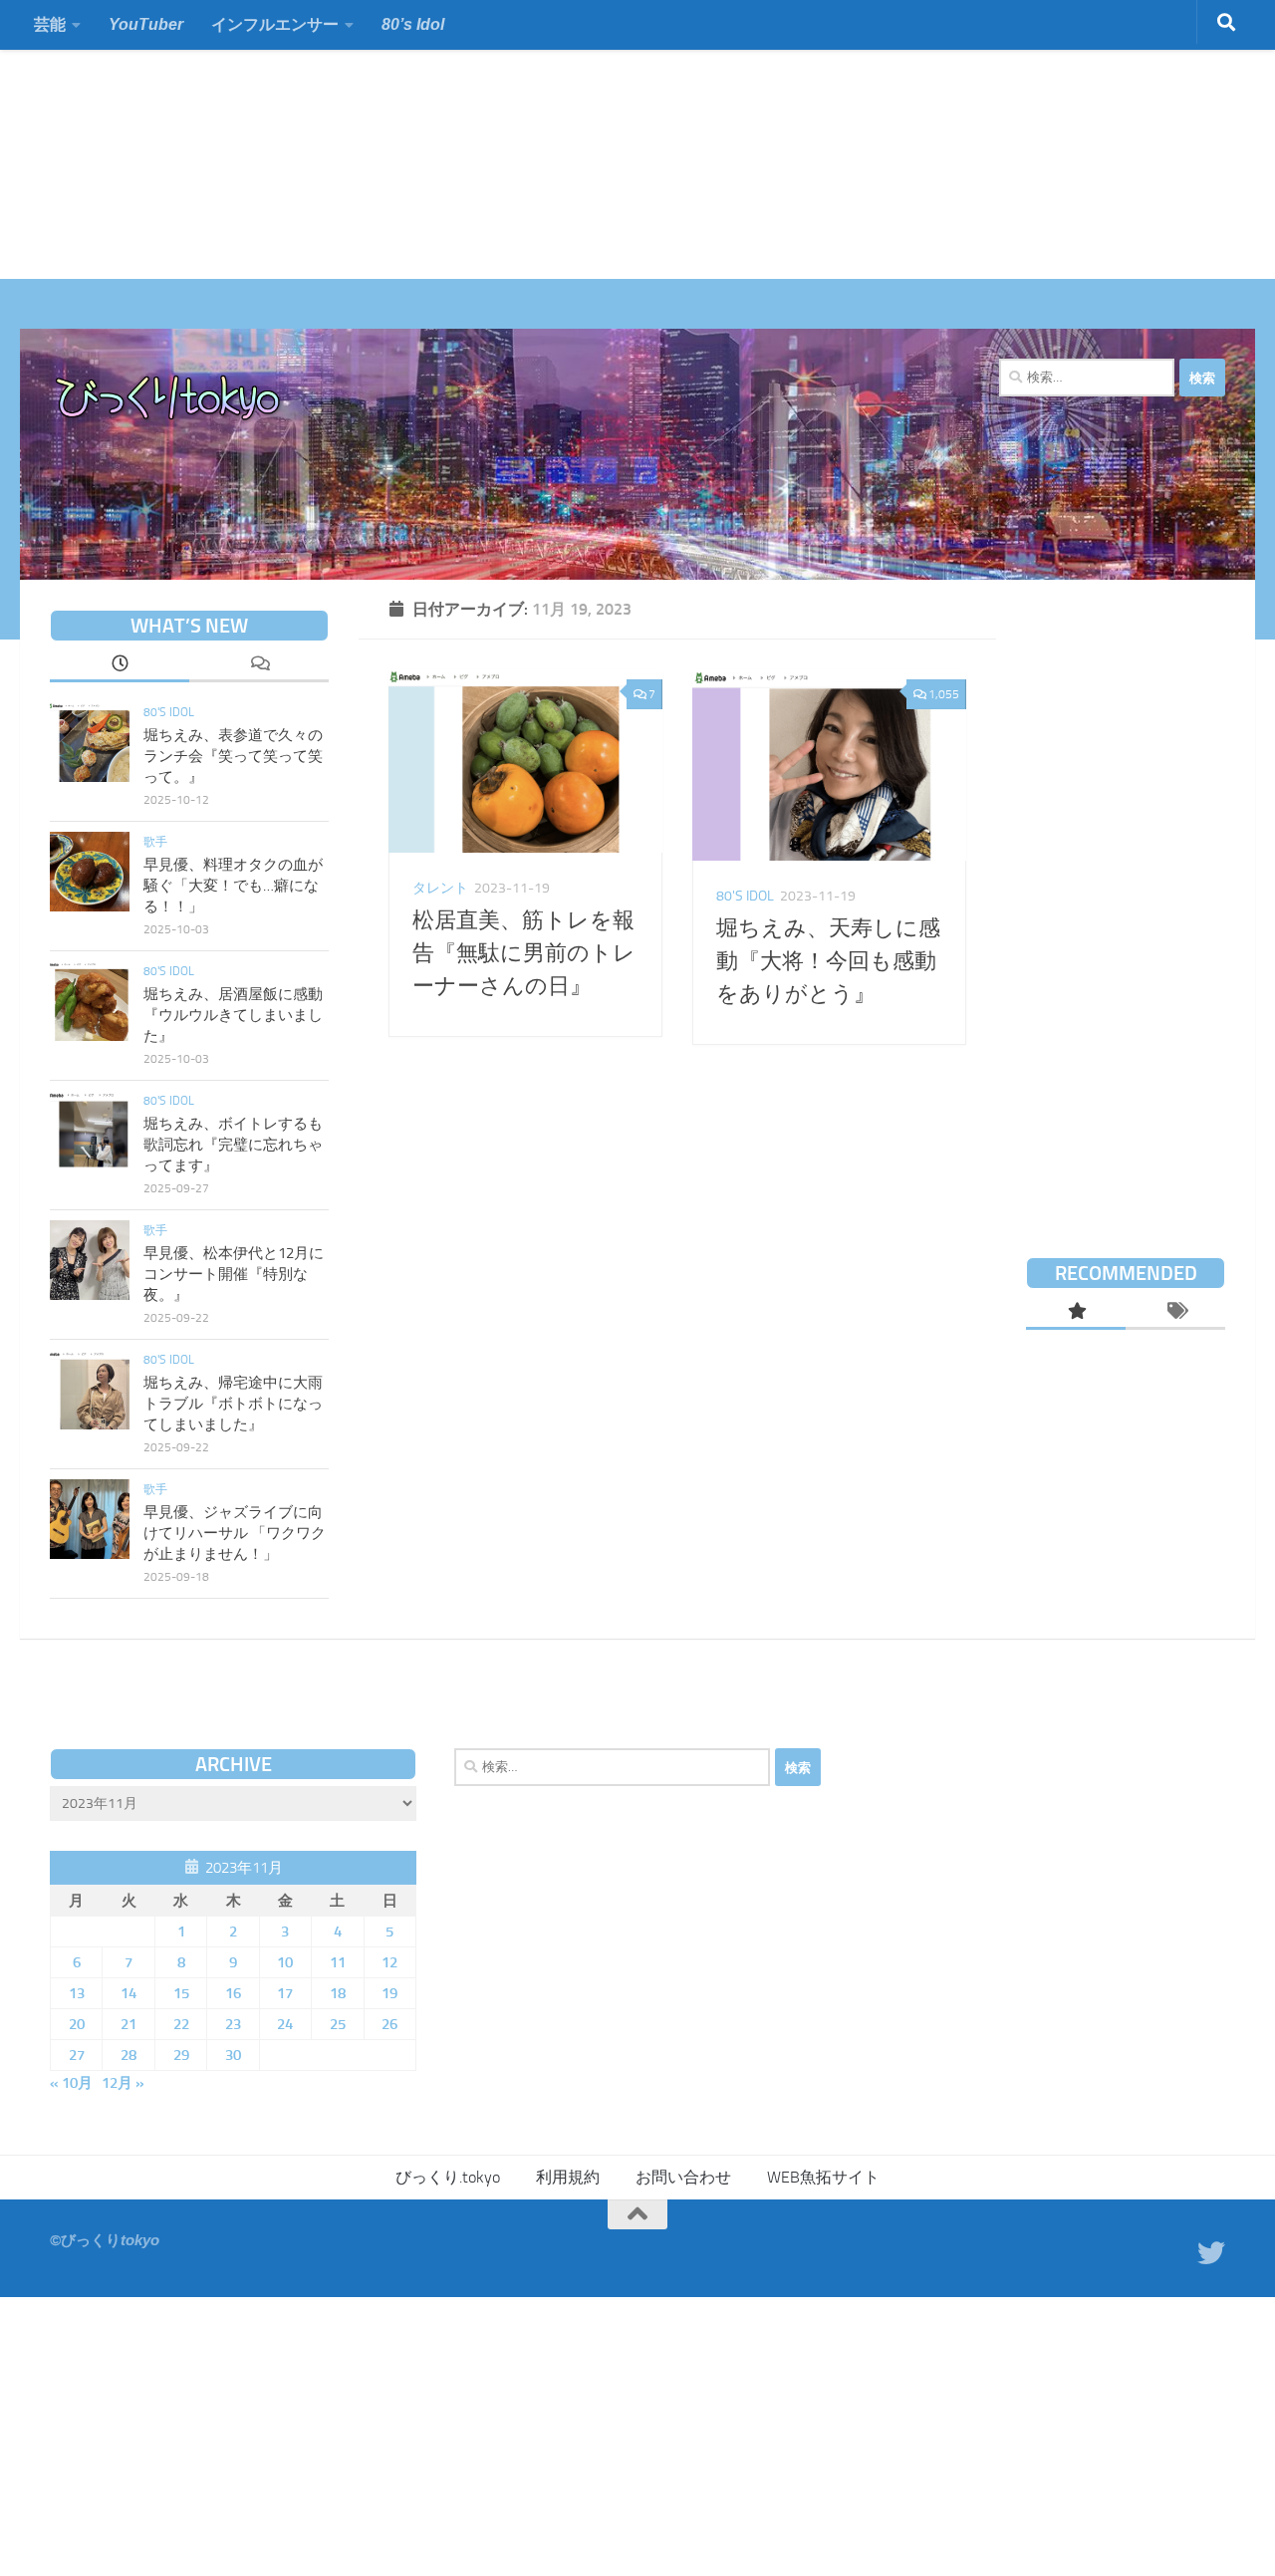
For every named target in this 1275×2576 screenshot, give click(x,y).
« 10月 (71, 2083)
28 (128, 2055)
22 (181, 2024)
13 (77, 1993)
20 (77, 2024)
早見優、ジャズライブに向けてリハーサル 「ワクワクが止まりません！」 (235, 1533)
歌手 (155, 842)
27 (77, 2055)
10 (285, 1962)
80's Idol (745, 896)
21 (128, 2024)
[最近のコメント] (259, 665)
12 (389, 1962)
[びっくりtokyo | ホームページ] (169, 398)
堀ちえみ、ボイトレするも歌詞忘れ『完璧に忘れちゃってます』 (233, 1145)
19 (389, 1993)
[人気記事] (1076, 1313)
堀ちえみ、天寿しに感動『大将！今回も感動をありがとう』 (828, 961)
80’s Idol (413, 24)
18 (338, 1993)
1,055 (944, 694)
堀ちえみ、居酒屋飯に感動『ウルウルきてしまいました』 (233, 1015)
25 (338, 2024)
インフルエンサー (275, 24)
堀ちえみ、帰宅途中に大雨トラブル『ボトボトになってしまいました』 (233, 1404)
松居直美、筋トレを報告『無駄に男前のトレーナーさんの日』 (524, 953)
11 (338, 1962)
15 (181, 1993)
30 (233, 2055)
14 (128, 1993)
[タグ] (1175, 1313)
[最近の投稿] (120, 665)
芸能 (50, 24)
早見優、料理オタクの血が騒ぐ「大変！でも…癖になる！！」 (233, 886)
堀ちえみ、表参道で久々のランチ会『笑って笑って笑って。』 (233, 756)
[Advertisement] (598, 139)
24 (285, 2024)
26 (389, 2024)
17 (285, 1993)
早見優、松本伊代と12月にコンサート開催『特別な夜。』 (234, 1274)
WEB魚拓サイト (823, 2177)
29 (181, 2055)
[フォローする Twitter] (1211, 2253)
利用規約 (568, 2177)
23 (233, 2024)
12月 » (123, 2083)
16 (233, 1993)
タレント (440, 888)
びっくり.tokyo (448, 2177)
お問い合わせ (683, 2177)
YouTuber (146, 24)
